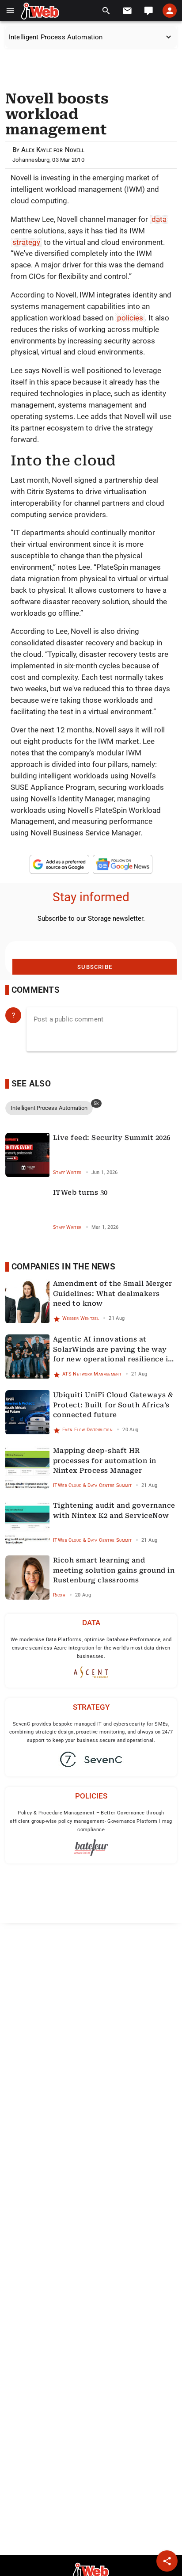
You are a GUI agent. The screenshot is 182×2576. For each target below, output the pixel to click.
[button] (10, 11)
